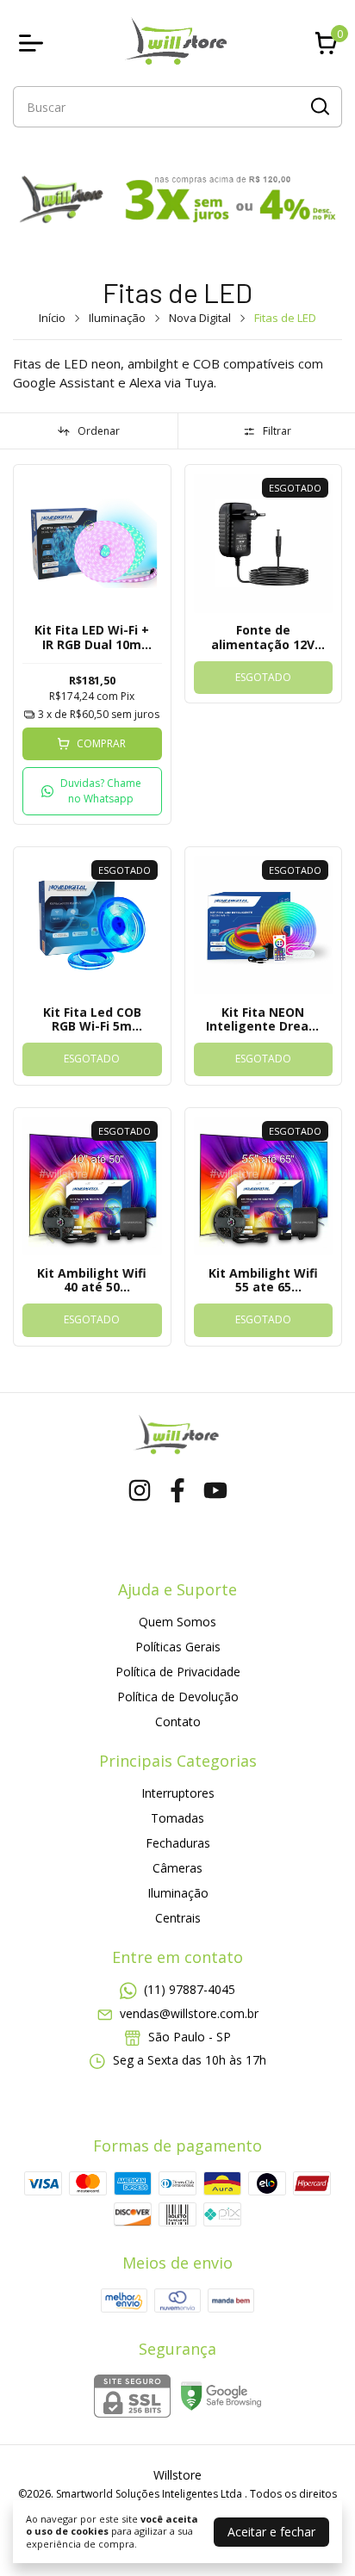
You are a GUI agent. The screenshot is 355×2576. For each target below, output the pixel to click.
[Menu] (34, 43)
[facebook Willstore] (177, 1491)
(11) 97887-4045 (190, 1989)
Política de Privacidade (178, 1672)
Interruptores (178, 1793)
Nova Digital (200, 318)
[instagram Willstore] (140, 1491)
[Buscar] (319, 106)
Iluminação (117, 318)
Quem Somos (177, 1622)
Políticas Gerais (178, 1647)
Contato (178, 1721)
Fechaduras (178, 1843)
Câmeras (177, 1868)
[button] (92, 791)
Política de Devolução (178, 1697)
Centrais (178, 1918)
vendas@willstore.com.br (189, 2013)
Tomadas (177, 1818)
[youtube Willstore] (215, 1491)
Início (52, 318)
